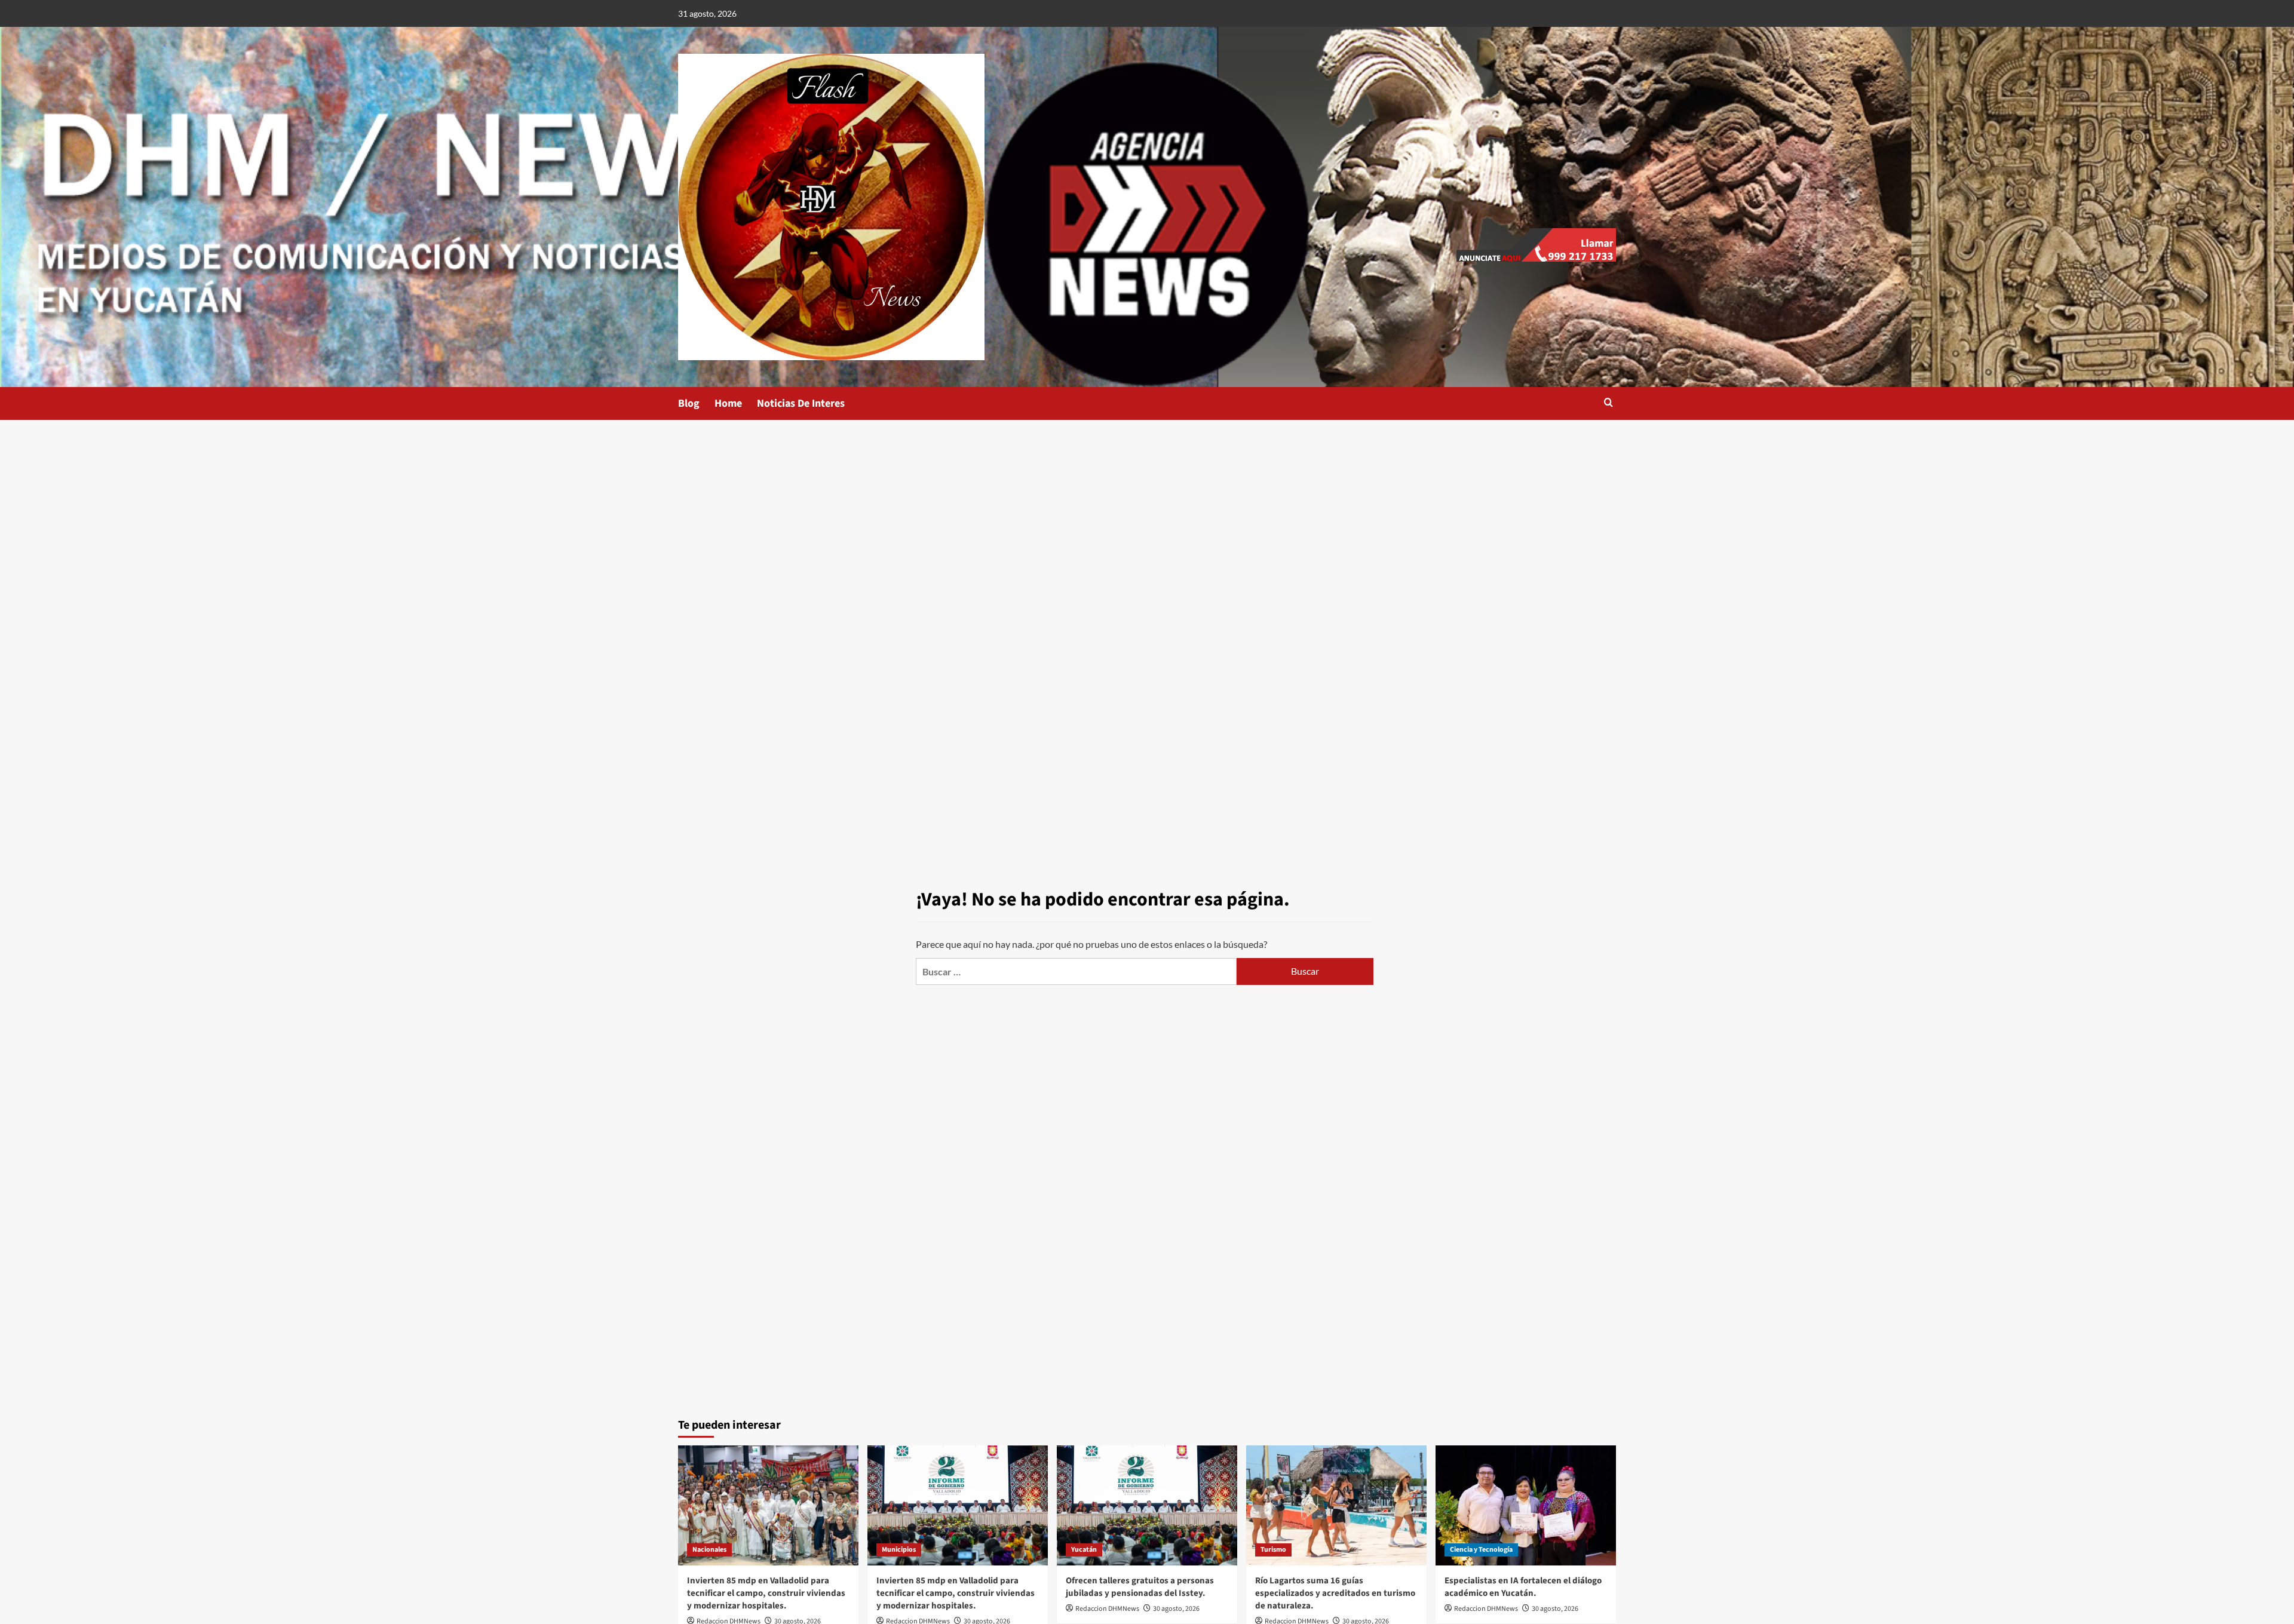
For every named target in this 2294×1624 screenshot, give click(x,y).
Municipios (899, 1550)
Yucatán (1084, 1550)
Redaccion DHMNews (1107, 1609)
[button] (1608, 403)
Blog (689, 403)
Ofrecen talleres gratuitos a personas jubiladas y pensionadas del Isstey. (1140, 1587)
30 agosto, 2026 (1176, 1609)
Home (728, 403)
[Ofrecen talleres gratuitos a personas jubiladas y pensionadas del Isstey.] (1147, 1505)
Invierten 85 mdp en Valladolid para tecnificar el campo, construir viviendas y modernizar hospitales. (766, 1593)
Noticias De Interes (801, 403)
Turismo (1273, 1550)
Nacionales (709, 1550)
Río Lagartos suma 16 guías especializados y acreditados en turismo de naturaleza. (1335, 1593)
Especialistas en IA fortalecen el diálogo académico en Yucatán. (1523, 1587)
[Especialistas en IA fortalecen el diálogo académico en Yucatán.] (1526, 1505)
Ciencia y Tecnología (1481, 1550)
